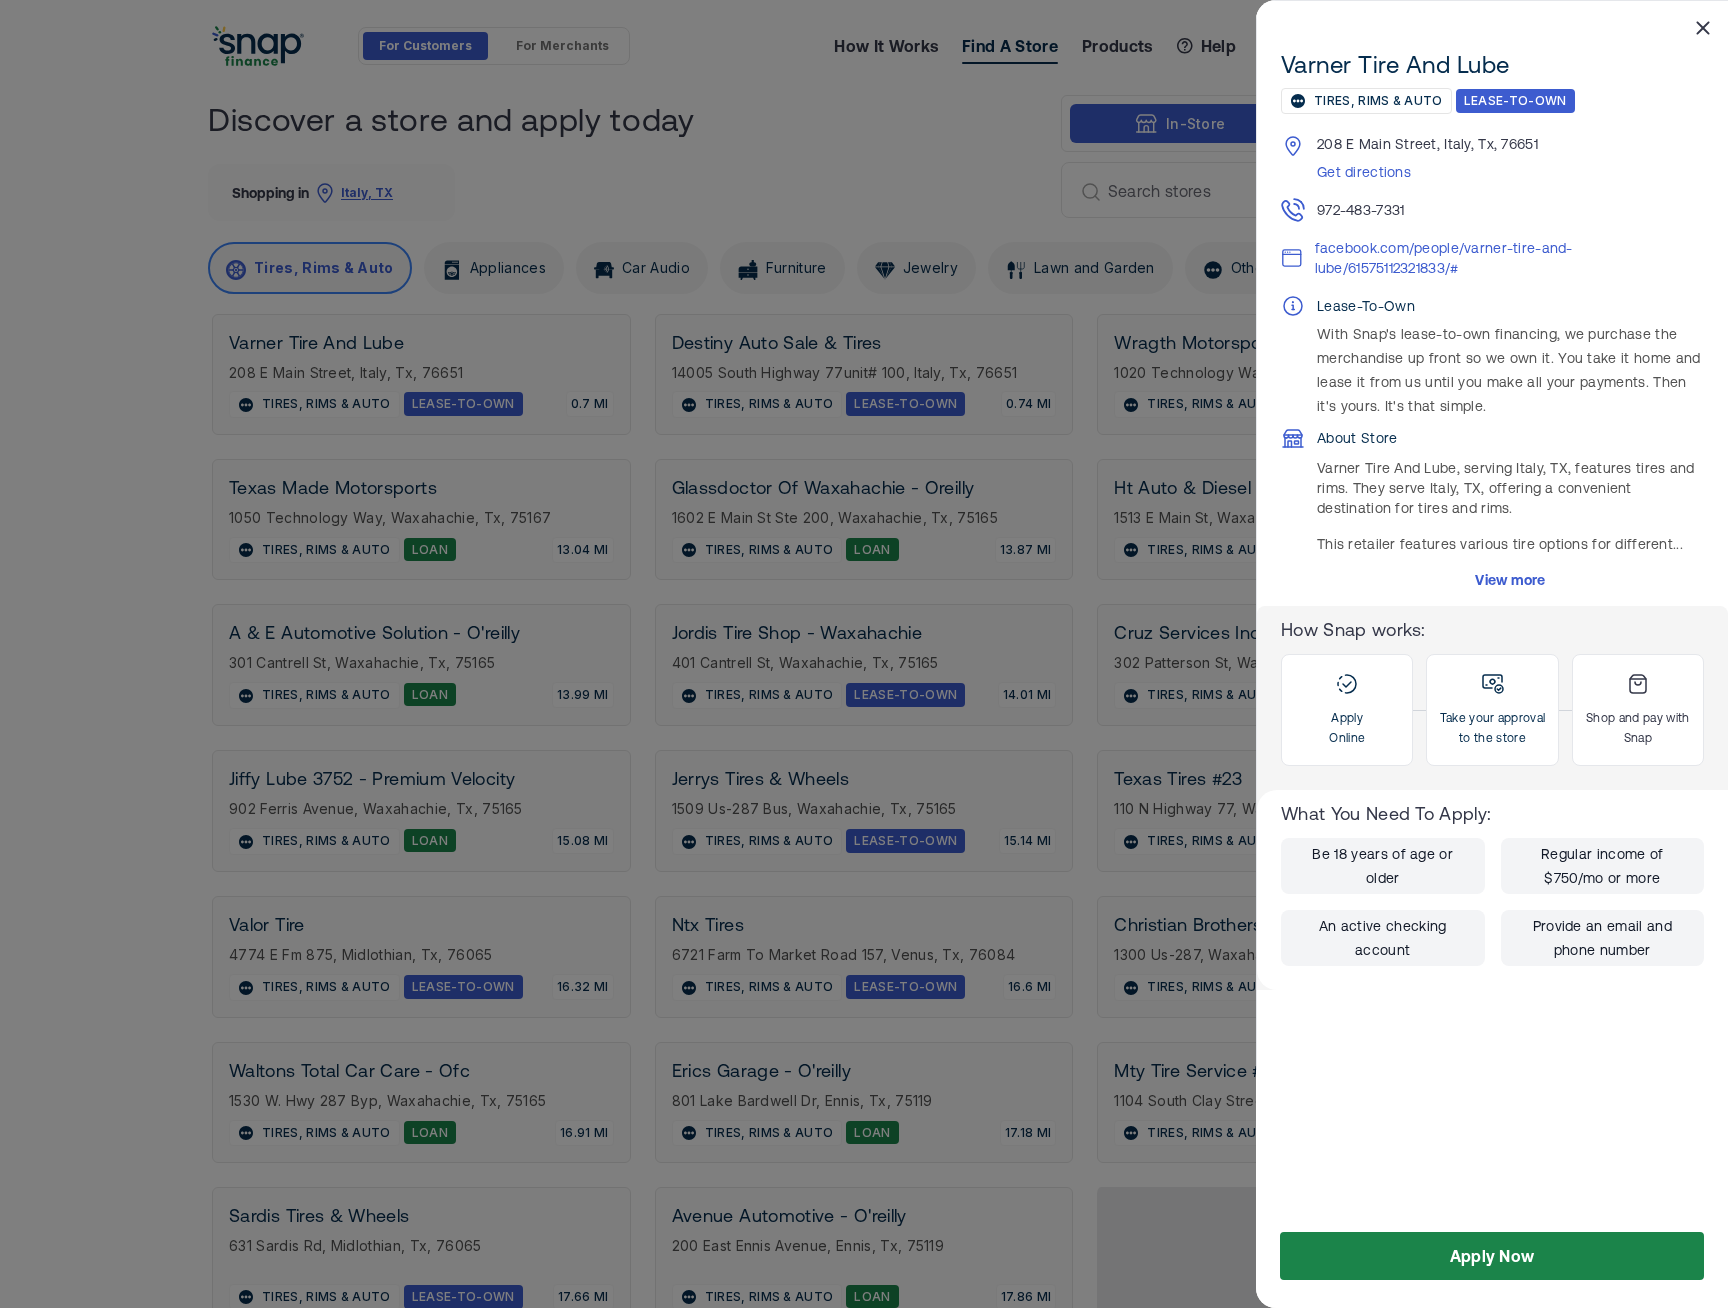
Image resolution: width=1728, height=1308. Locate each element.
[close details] (1703, 27)
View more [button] (1510, 580)
